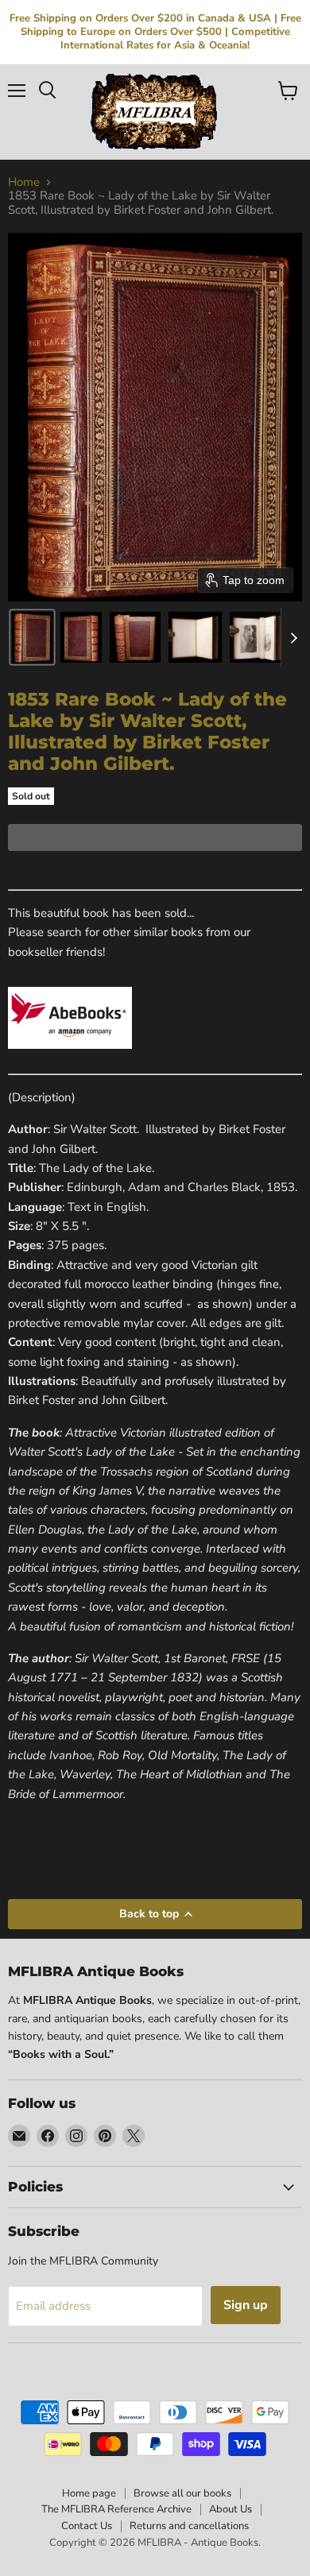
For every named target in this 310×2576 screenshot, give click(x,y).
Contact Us (87, 2526)
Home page (89, 2493)
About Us (231, 2509)
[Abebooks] (70, 1058)
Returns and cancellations (189, 2526)
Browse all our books (182, 2493)
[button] (32, 637)
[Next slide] (293, 637)
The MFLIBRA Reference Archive (116, 2509)
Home (24, 182)
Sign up (246, 2305)
